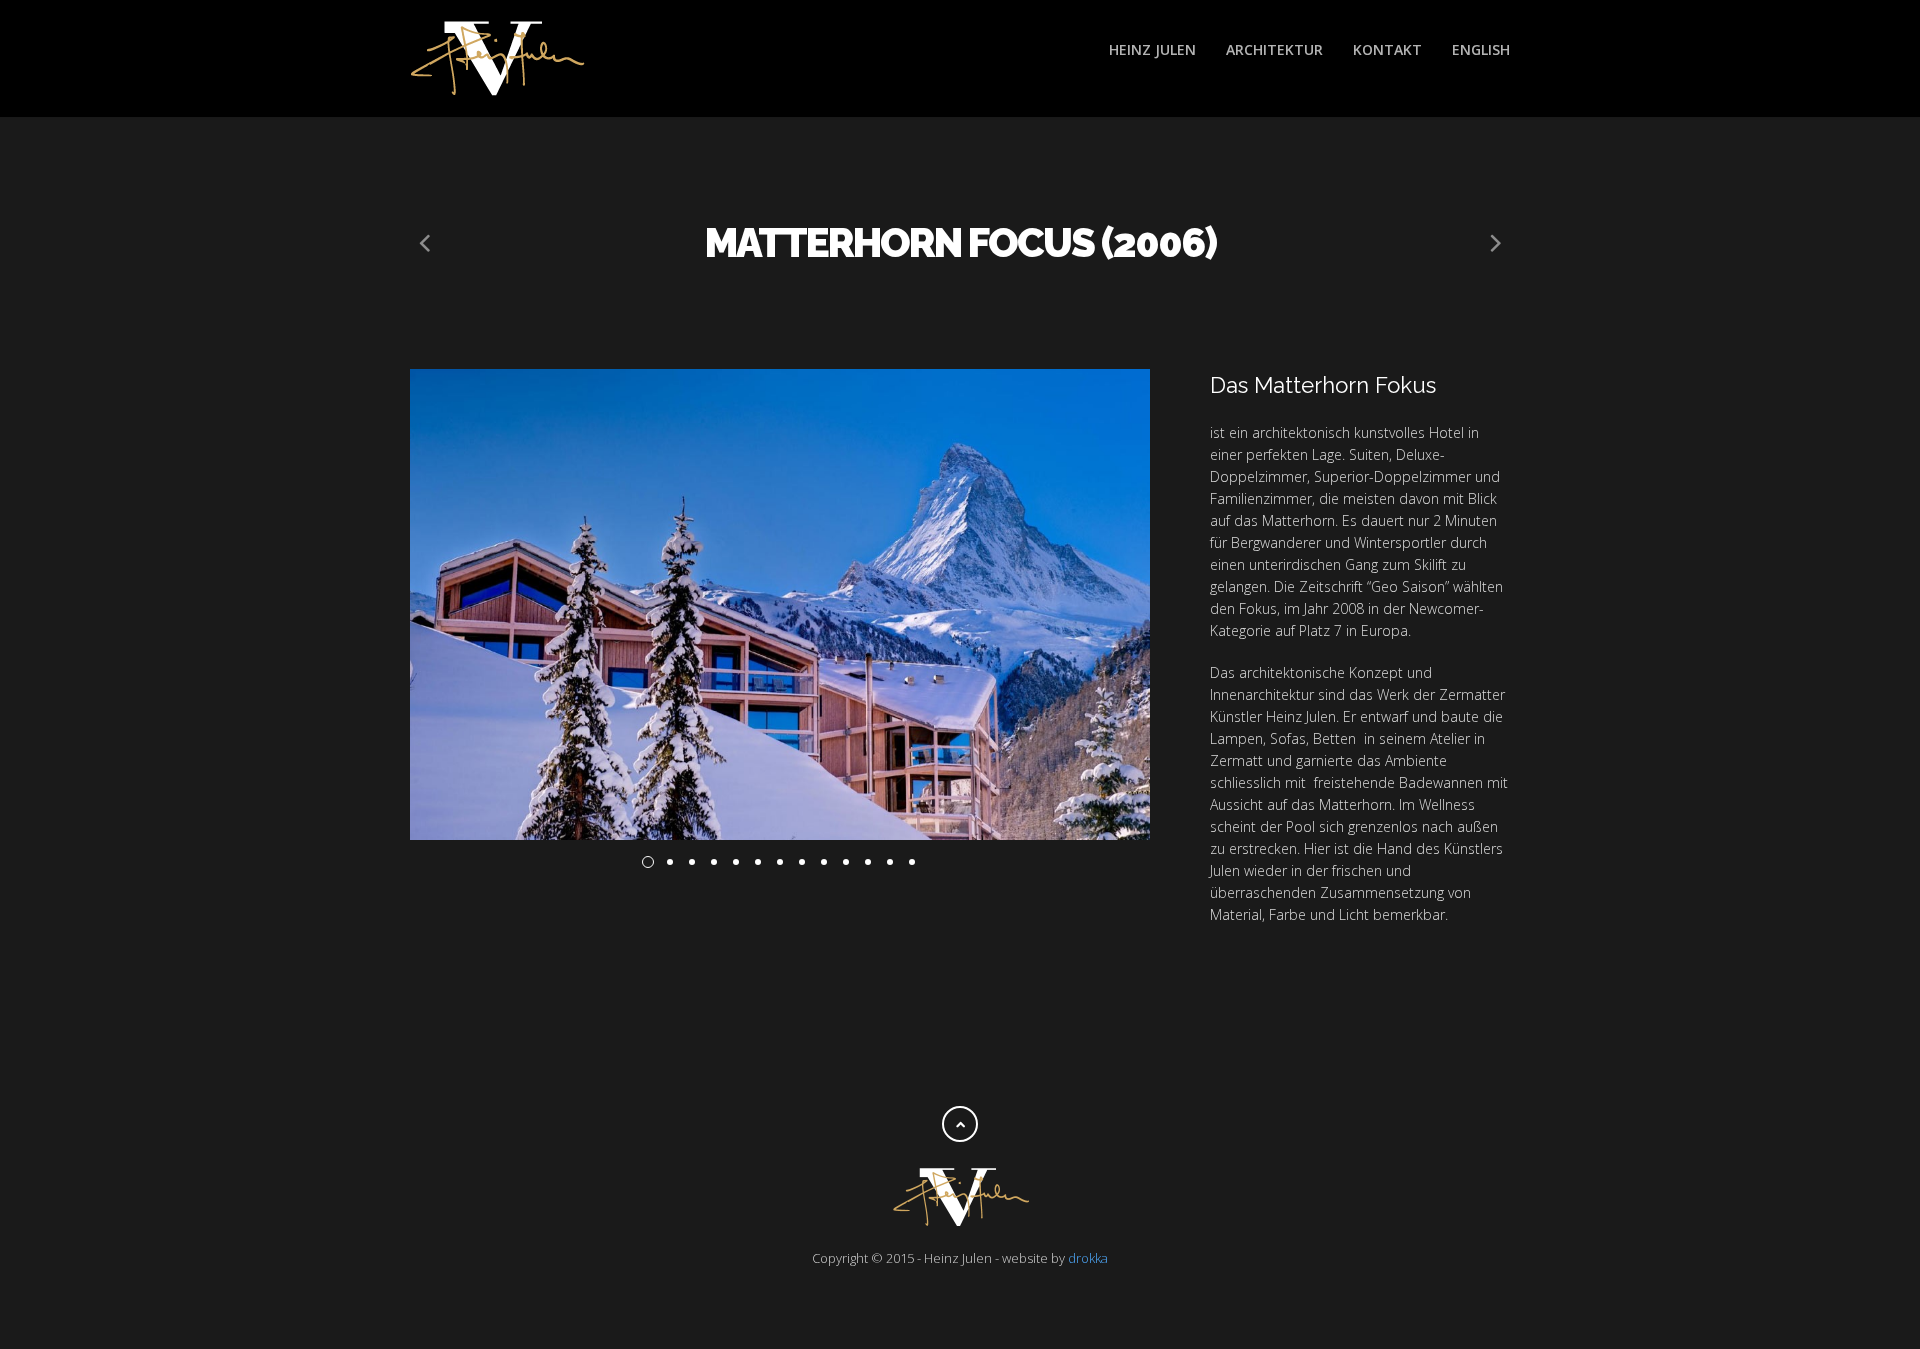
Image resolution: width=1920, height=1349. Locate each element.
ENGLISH (1481, 49)
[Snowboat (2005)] (1495, 243)
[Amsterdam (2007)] (425, 243)
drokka (1088, 1258)
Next (1180, 604)
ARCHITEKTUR (1274, 49)
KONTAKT (1387, 49)
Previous (380, 604)
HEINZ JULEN (1152, 49)
